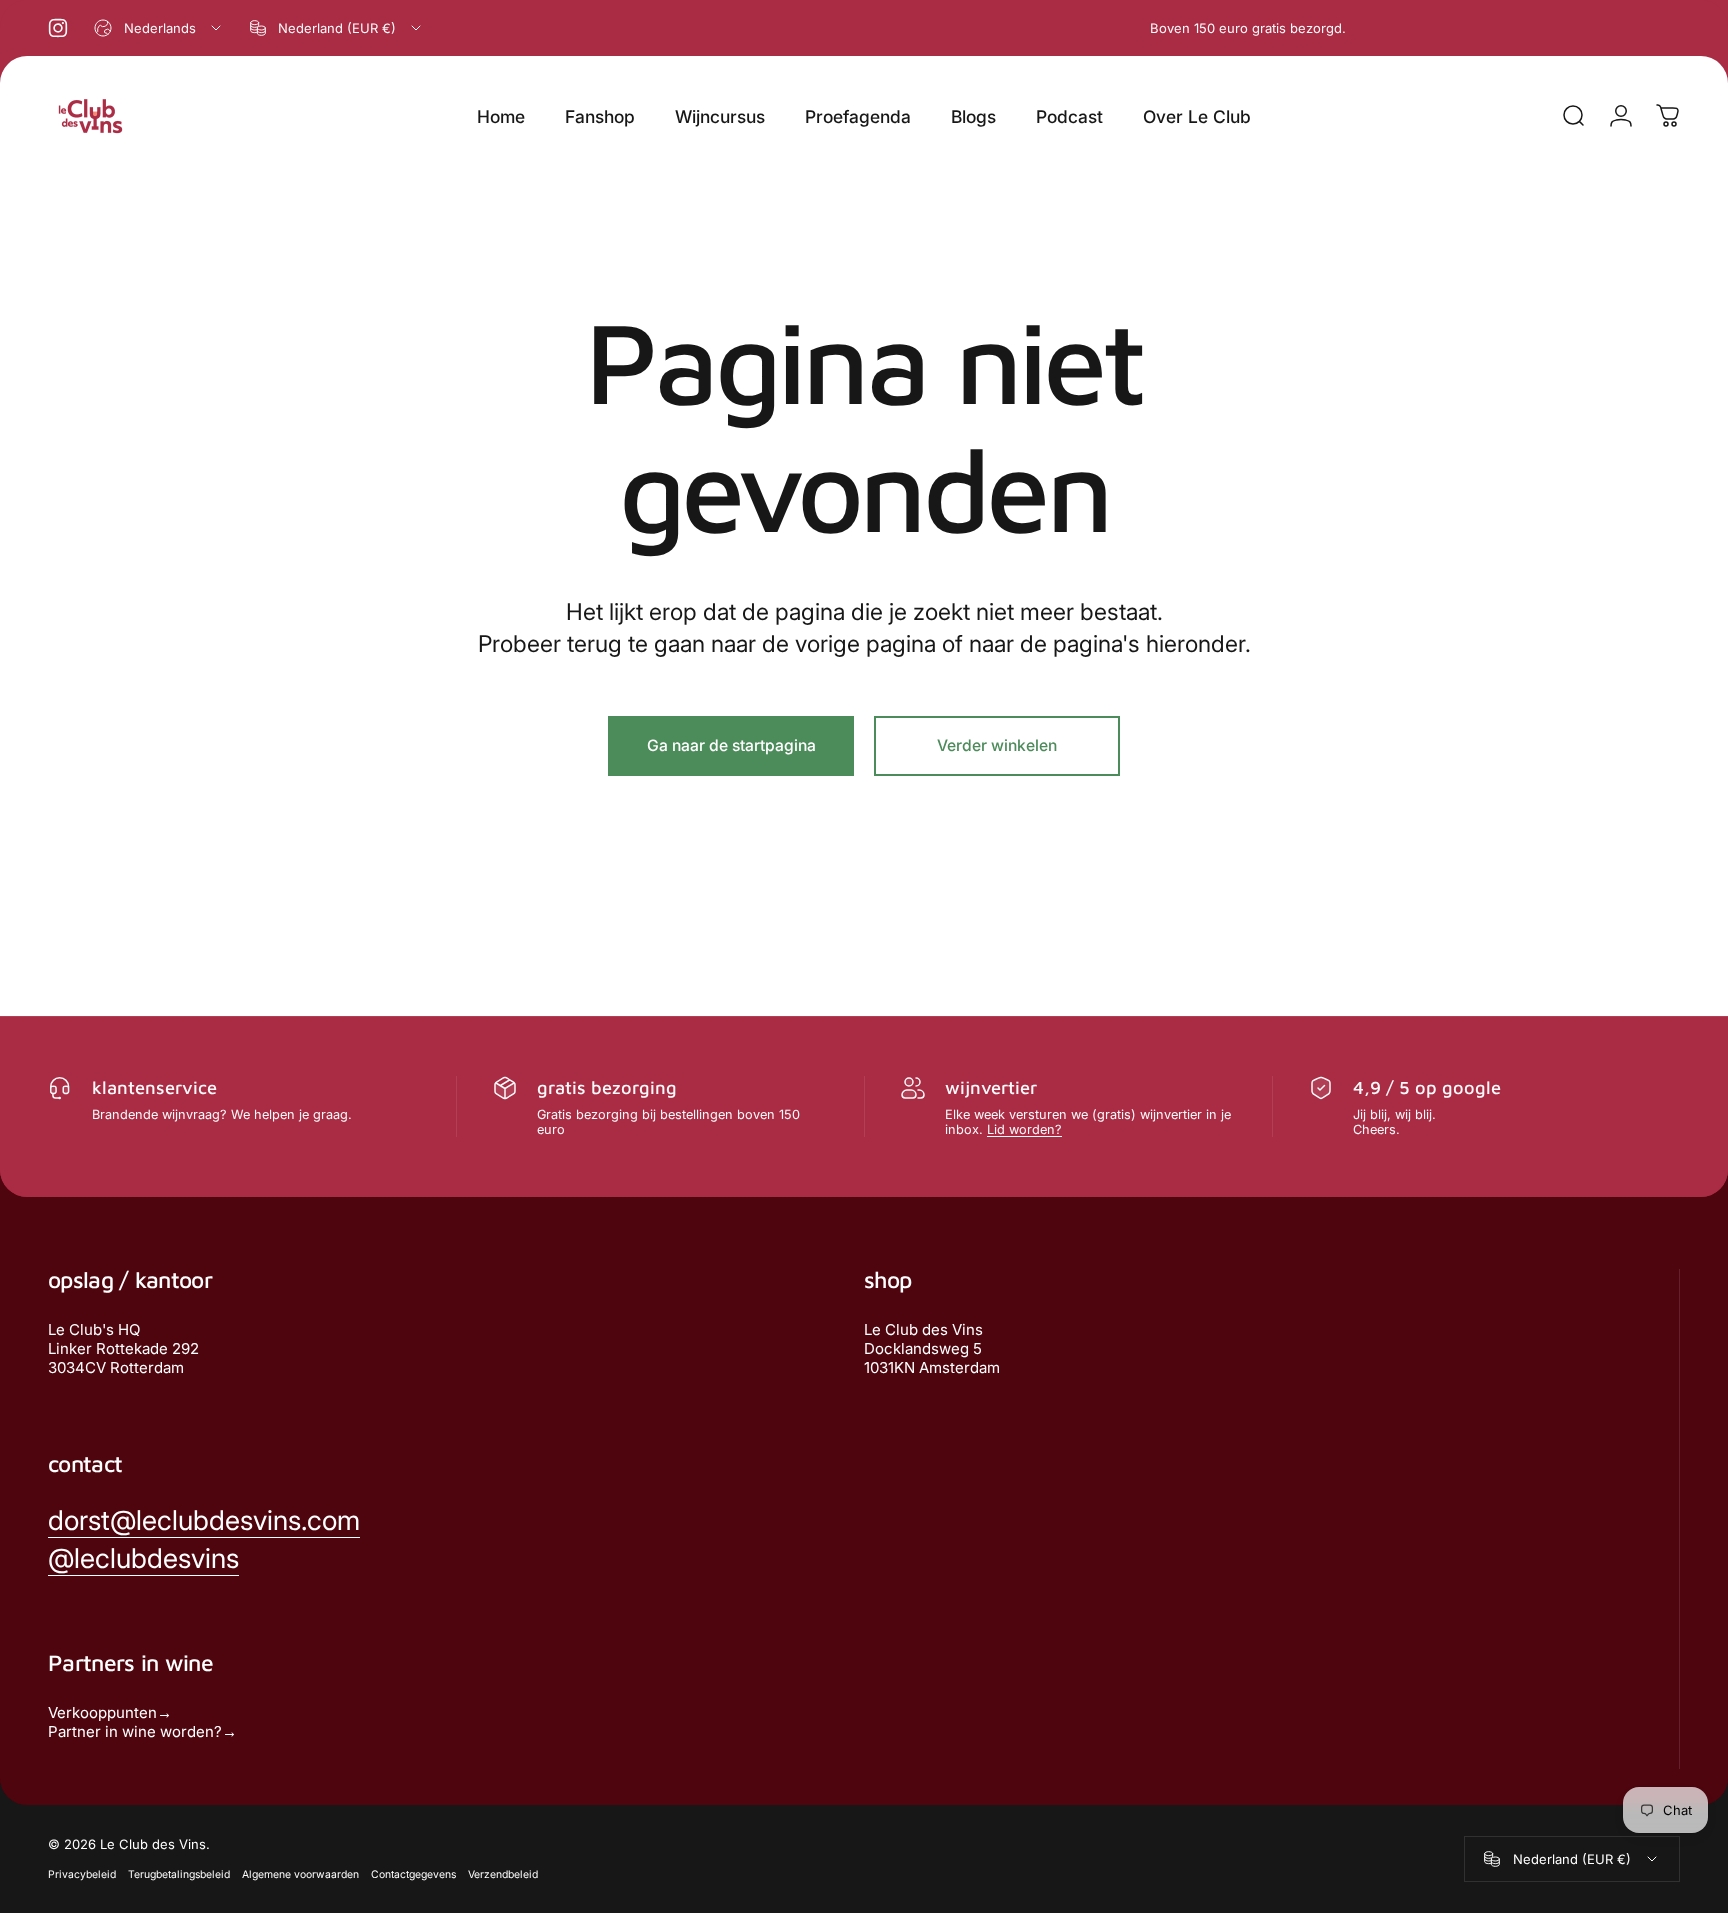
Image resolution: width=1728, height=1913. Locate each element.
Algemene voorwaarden (300, 1874)
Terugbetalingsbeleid (179, 1874)
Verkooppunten (102, 1712)
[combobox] (159, 28)
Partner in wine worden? (135, 1731)
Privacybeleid (82, 1874)
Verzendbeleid (503, 1874)
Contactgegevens (413, 1874)
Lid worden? (1024, 1129)
